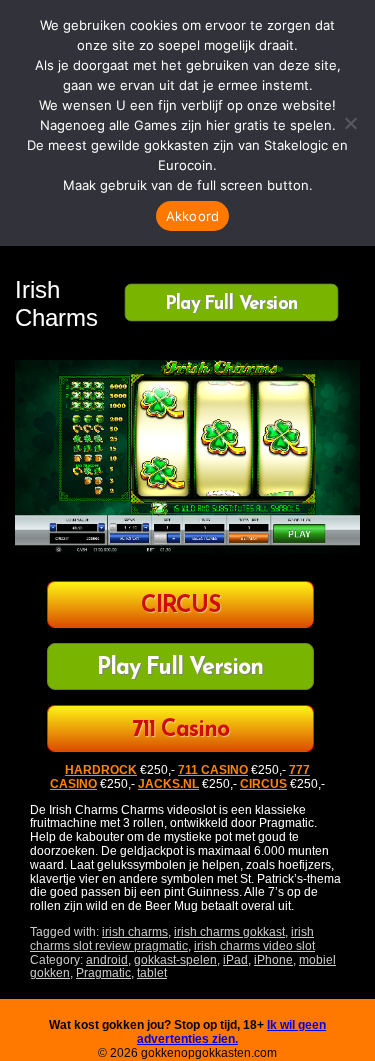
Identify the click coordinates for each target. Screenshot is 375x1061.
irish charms (135, 932)
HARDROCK (101, 770)
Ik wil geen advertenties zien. (231, 1032)
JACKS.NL (168, 784)
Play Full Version (231, 304)
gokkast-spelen (175, 960)
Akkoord (193, 216)
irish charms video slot (254, 946)
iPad (235, 960)
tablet (152, 973)
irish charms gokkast (229, 932)
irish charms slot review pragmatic (172, 939)
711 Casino (180, 730)
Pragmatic (103, 973)
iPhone (273, 960)
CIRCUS (180, 606)
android (107, 960)
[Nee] (350, 123)
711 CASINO (213, 770)
